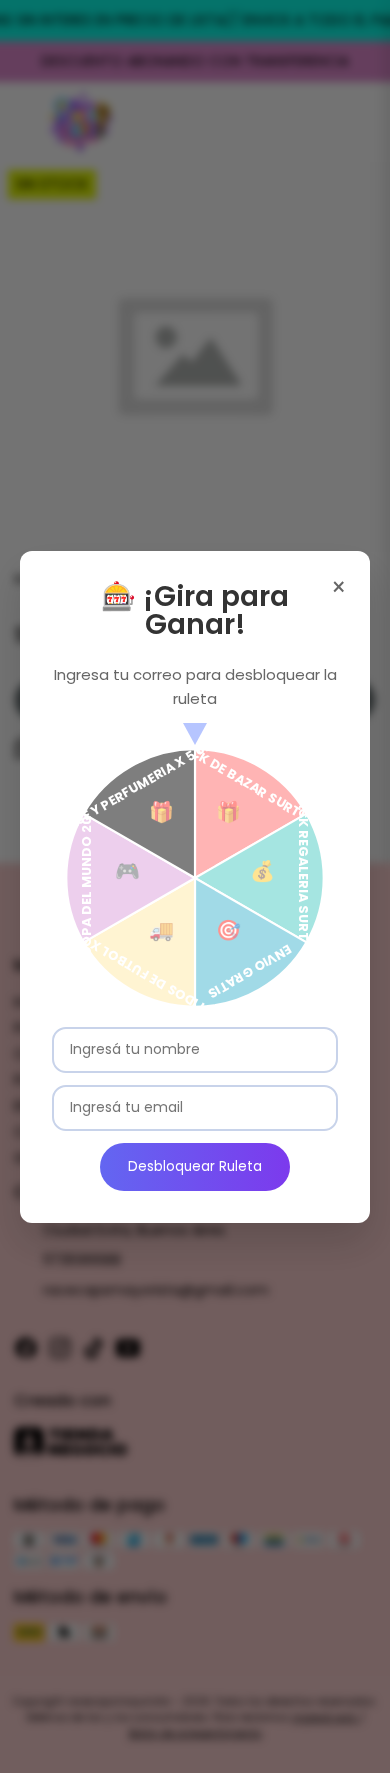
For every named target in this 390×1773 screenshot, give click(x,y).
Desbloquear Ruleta (195, 1166)
